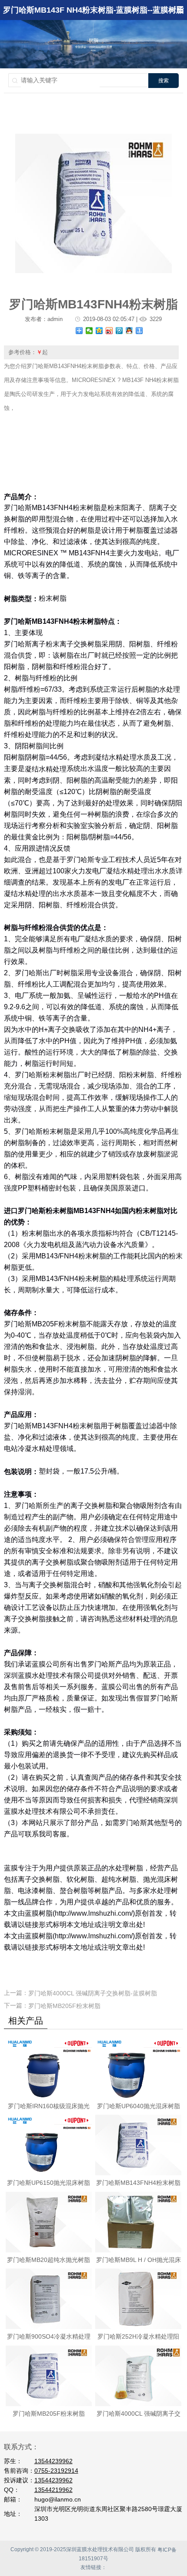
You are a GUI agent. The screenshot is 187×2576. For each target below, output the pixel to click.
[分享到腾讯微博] (119, 331)
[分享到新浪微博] (109, 331)
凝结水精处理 (46, 769)
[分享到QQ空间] (99, 331)
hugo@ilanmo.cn (58, 2499)
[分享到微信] (89, 331)
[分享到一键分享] (139, 331)
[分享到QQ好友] (129, 331)
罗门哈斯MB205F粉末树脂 (64, 2006)
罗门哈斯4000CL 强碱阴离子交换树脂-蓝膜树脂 (93, 1993)
